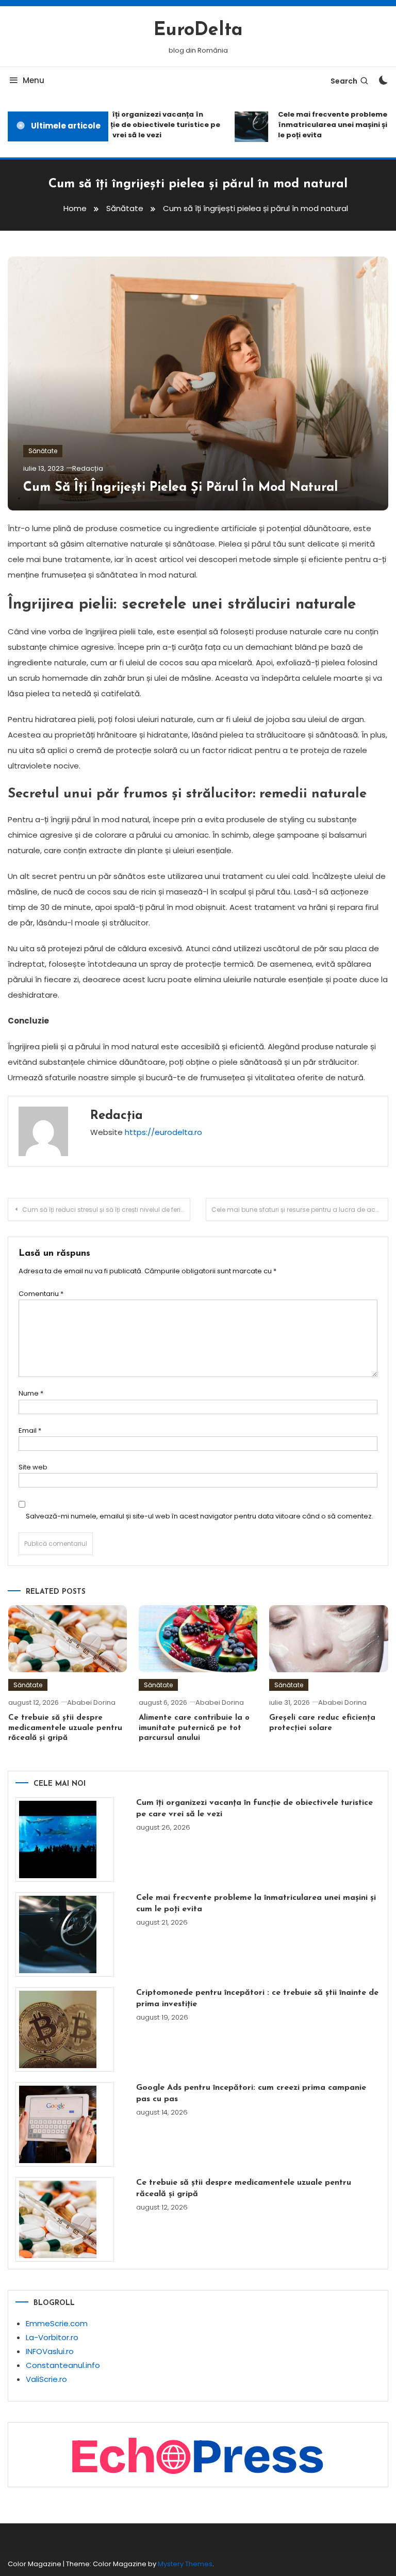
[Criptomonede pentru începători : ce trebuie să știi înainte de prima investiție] (65, 2029)
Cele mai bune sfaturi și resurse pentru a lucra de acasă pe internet (300, 1210)
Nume (31, 1393)
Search (344, 81)
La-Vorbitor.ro (52, 2337)
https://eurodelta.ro (163, 1132)
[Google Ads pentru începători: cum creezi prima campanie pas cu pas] (65, 2124)
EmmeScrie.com (57, 2323)
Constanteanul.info (63, 2365)
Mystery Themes (185, 2564)
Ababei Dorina (91, 1702)
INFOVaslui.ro (50, 2351)
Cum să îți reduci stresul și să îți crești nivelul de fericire (106, 1210)
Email (30, 1430)
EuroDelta (198, 30)
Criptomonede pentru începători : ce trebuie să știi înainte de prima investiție (257, 1998)
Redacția (88, 468)
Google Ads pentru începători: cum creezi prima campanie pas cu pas (251, 2093)
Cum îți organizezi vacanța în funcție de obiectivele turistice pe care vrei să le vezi (148, 125)
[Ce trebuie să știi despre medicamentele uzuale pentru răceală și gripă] (65, 2219)
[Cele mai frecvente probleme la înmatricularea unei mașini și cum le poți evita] (65, 1934)
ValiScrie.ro (46, 2379)
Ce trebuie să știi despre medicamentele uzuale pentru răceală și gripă (65, 1728)
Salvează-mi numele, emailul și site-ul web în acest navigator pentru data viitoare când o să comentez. (200, 1516)
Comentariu (41, 1294)
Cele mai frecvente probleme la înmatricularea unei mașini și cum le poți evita (256, 1903)
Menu (34, 80)
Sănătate (43, 451)
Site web (33, 1467)
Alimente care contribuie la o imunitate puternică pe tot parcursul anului (194, 1728)
